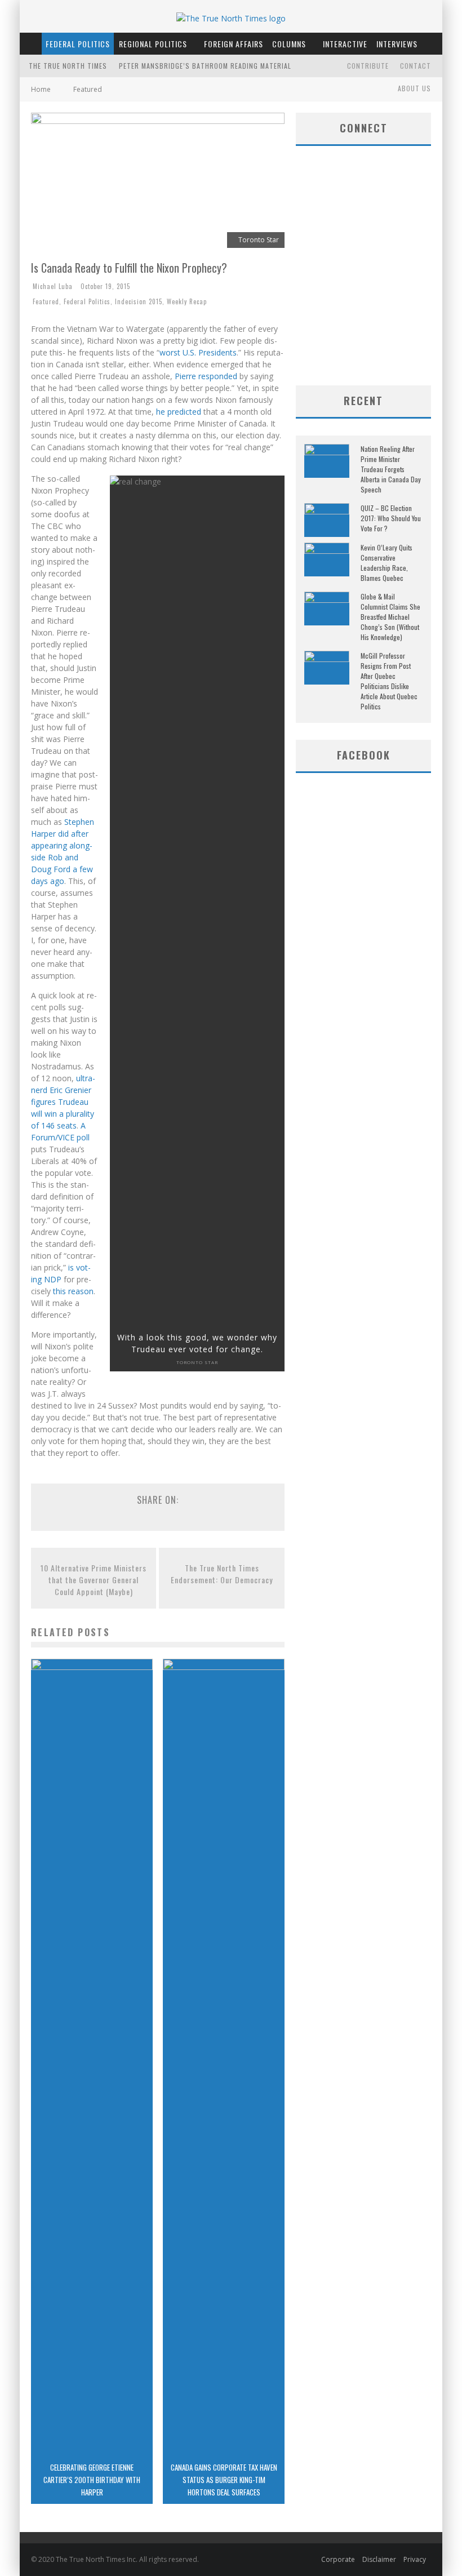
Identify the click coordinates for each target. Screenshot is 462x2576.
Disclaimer (379, 2559)
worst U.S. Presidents (198, 352)
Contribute (368, 66)
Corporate (338, 2559)
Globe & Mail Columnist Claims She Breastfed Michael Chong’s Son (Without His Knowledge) (390, 617)
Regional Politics (153, 44)
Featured (46, 301)
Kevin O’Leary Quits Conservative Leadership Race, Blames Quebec (387, 563)
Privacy (415, 2559)
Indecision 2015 (139, 301)
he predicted (179, 412)
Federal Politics (78, 44)
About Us (414, 88)
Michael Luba (53, 286)
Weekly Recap (187, 301)
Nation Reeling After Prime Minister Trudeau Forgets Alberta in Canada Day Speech (391, 469)
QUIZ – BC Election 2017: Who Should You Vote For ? (391, 518)
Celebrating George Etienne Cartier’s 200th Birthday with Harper (92, 2480)
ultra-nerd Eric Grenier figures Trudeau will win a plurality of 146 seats (63, 1102)
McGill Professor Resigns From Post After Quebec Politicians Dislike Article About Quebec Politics (389, 681)
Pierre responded (206, 376)
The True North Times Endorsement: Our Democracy (222, 1574)
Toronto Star (197, 1362)
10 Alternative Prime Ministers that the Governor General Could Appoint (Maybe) (94, 1580)
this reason (73, 1291)
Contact (416, 66)
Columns (289, 44)
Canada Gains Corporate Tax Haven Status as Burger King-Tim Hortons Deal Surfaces (224, 2480)
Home (41, 89)
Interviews (397, 44)
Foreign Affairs (234, 44)
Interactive (345, 44)
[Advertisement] (379, 295)
